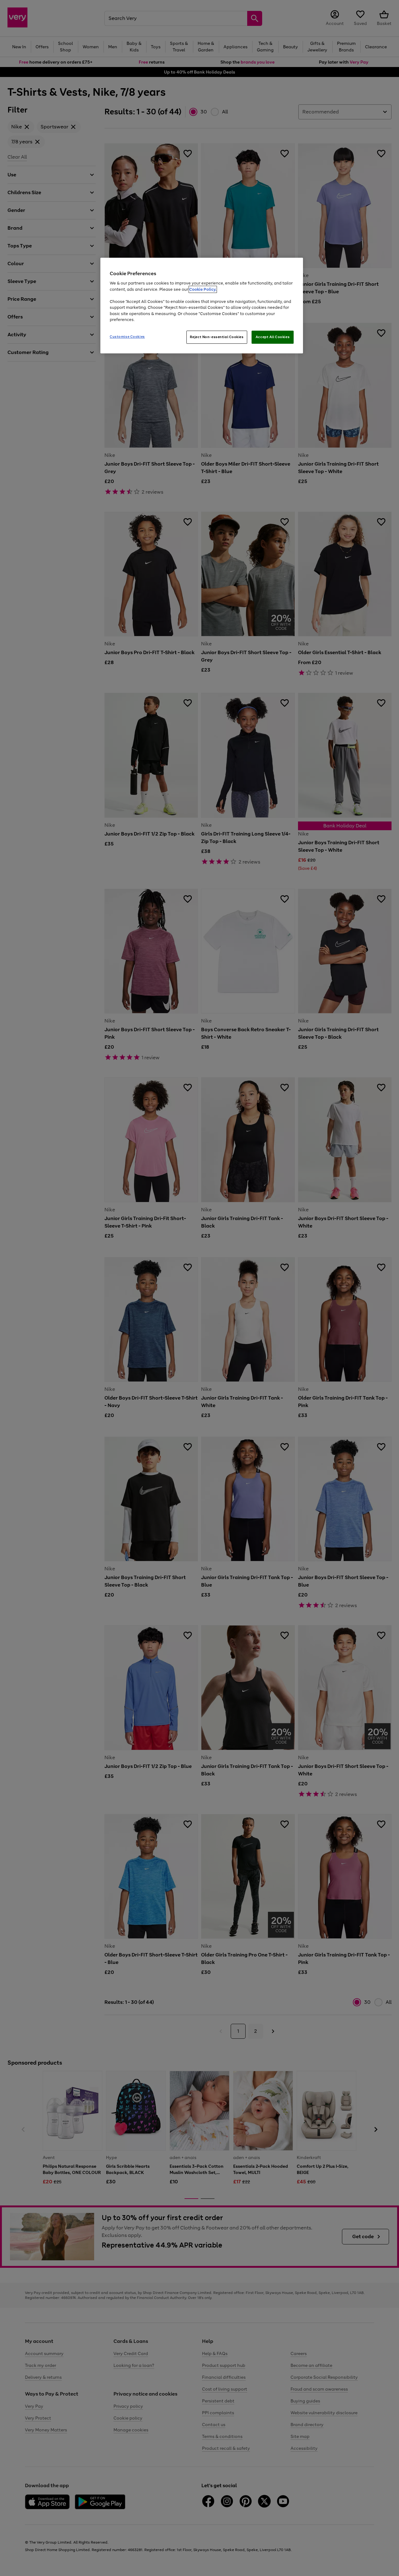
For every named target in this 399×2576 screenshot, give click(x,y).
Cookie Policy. (203, 289)
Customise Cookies (127, 337)
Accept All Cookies (273, 337)
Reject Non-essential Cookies (217, 337)
